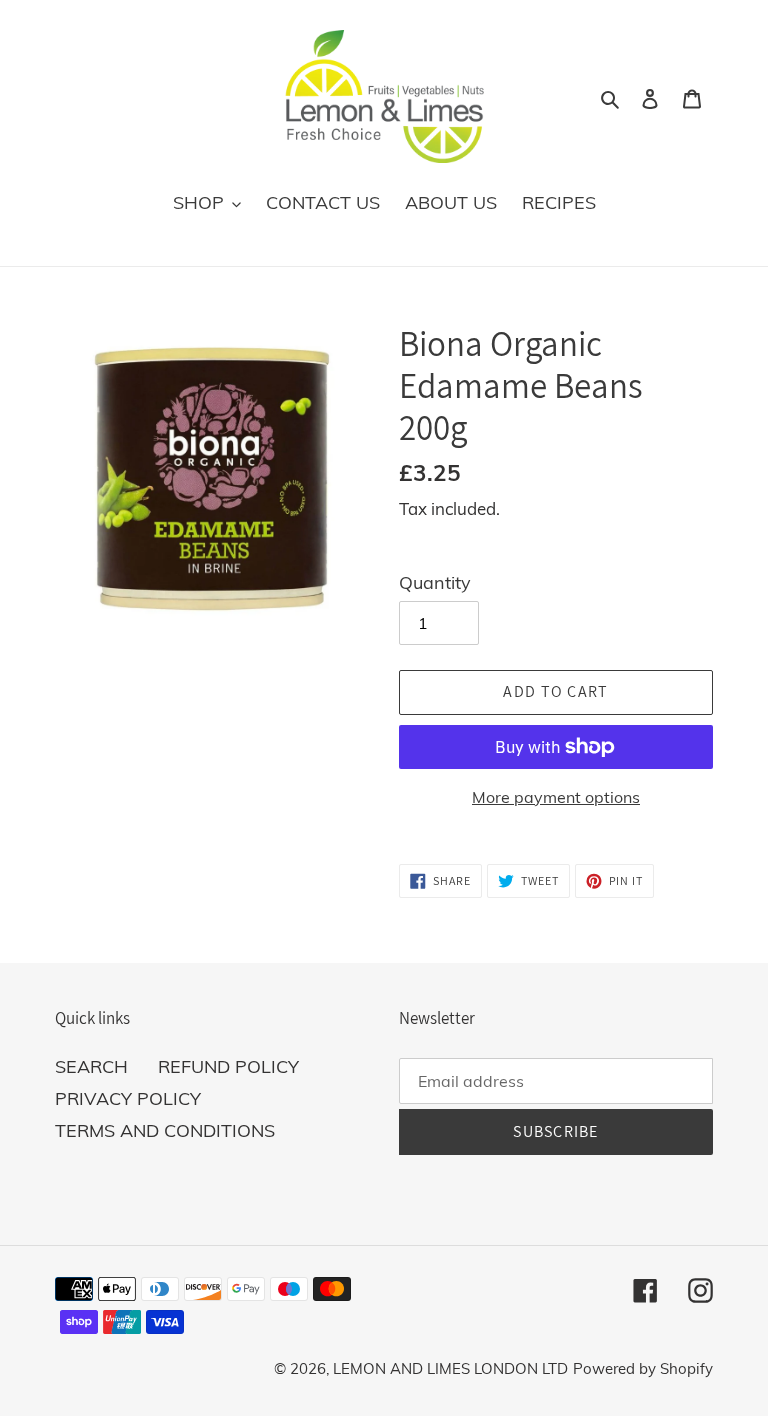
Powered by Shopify (643, 1368)
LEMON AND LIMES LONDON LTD (450, 1368)
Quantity (435, 582)
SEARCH (91, 1066)
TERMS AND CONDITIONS (165, 1130)
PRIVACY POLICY (128, 1098)
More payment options (556, 797)
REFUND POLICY (228, 1066)
